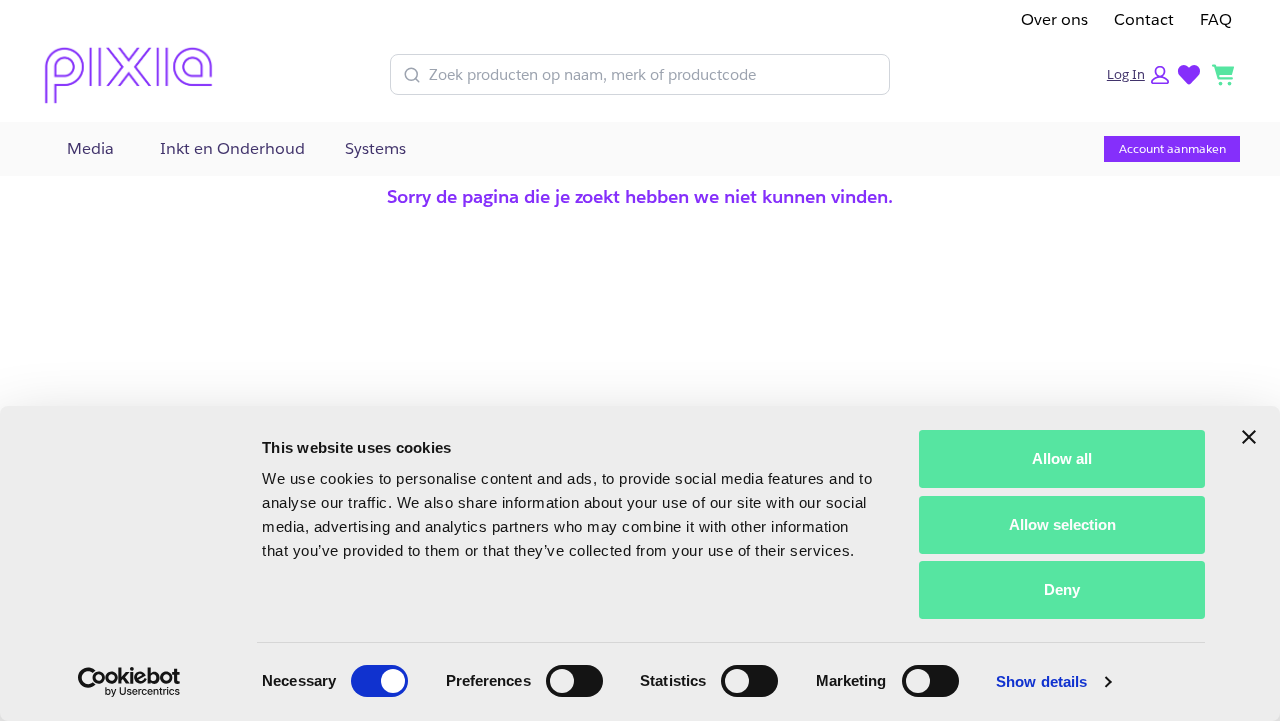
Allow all (1062, 458)
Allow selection (1062, 524)
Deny (1062, 589)
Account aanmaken (1172, 148)
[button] (1138, 75)
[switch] (574, 681)
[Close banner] (1249, 437)
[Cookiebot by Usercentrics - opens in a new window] (129, 682)
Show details (1041, 681)
